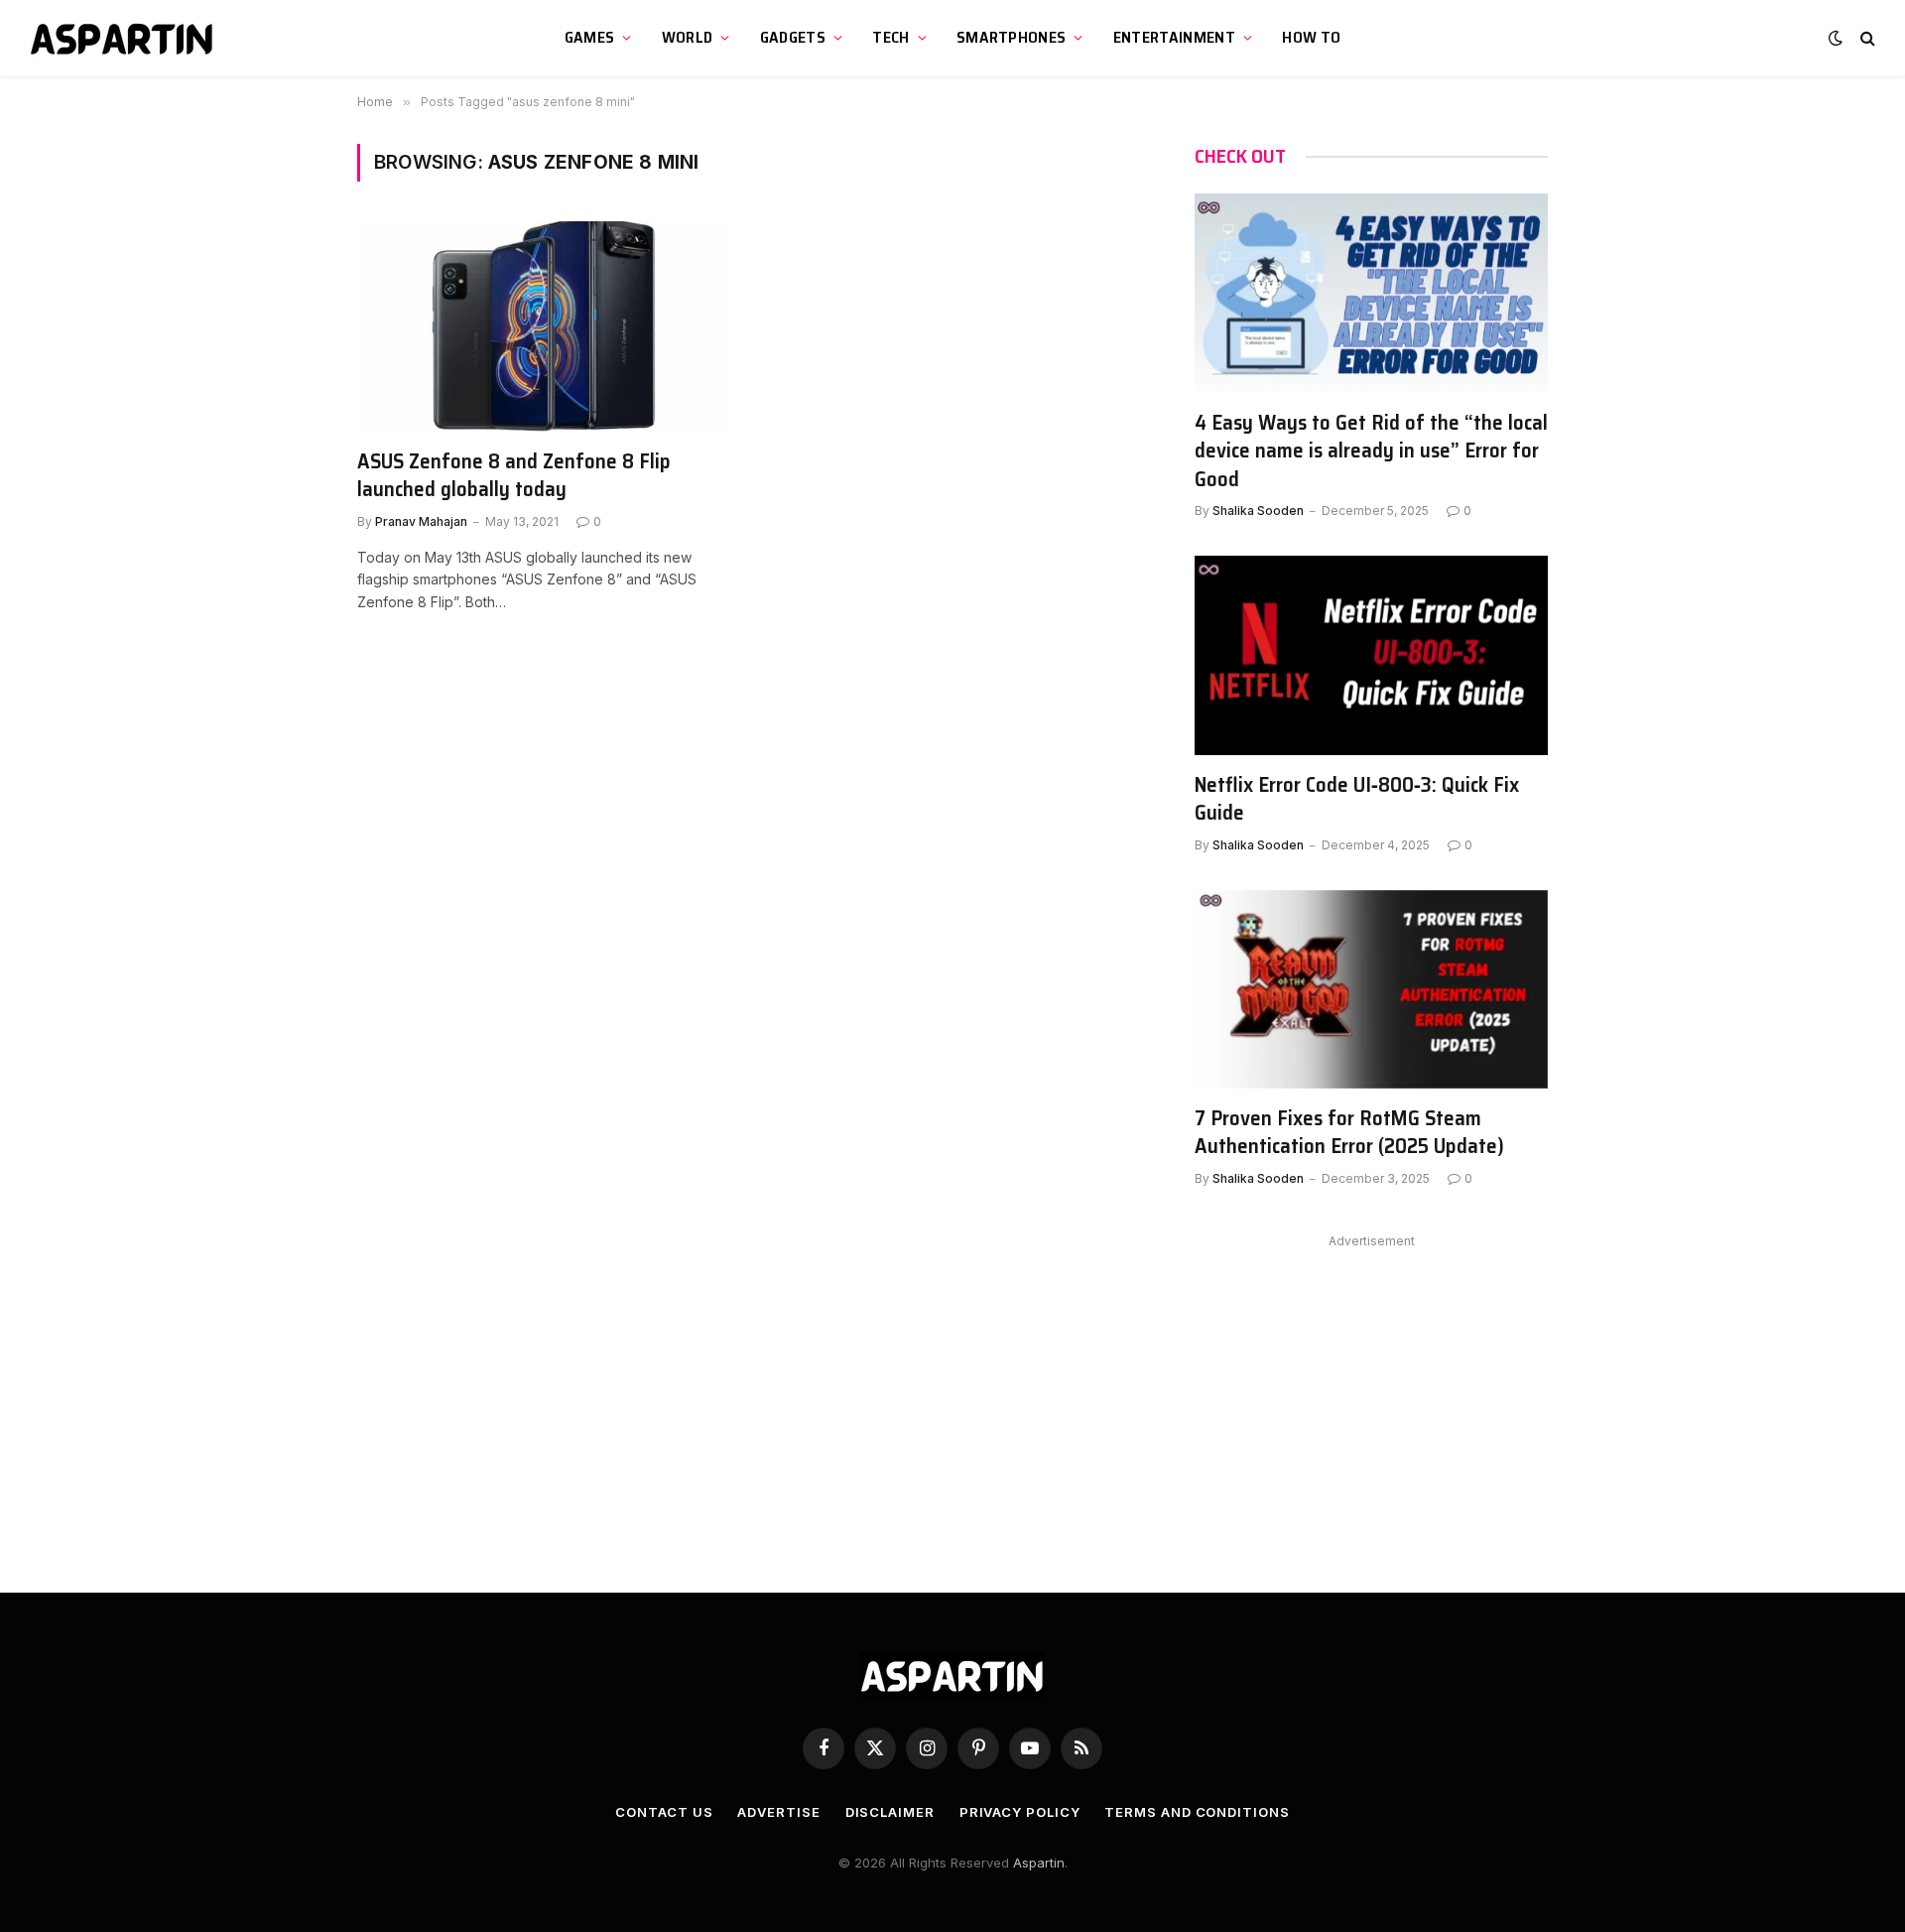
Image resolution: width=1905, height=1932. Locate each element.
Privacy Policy (1020, 1812)
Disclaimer (890, 1812)
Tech (890, 37)
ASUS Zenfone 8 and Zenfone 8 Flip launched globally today (514, 476)
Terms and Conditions (1197, 1812)
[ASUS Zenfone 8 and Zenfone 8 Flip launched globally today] (544, 326)
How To (1311, 37)
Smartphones (1012, 37)
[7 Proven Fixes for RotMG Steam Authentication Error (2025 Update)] (1371, 989)
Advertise (778, 1812)
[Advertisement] (1371, 1393)
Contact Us (664, 1812)
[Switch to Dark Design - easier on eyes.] (1836, 38)
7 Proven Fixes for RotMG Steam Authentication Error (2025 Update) (1349, 1133)
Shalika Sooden (1258, 511)
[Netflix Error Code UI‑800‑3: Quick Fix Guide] (1371, 655)
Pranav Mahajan (421, 521)
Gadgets (793, 37)
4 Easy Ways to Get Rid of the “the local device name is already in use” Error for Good (1371, 451)
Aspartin (1039, 1863)
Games (590, 37)
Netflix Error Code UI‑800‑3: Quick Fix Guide (1357, 799)
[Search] (1866, 38)
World (688, 37)
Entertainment (1174, 37)
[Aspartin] (125, 38)
